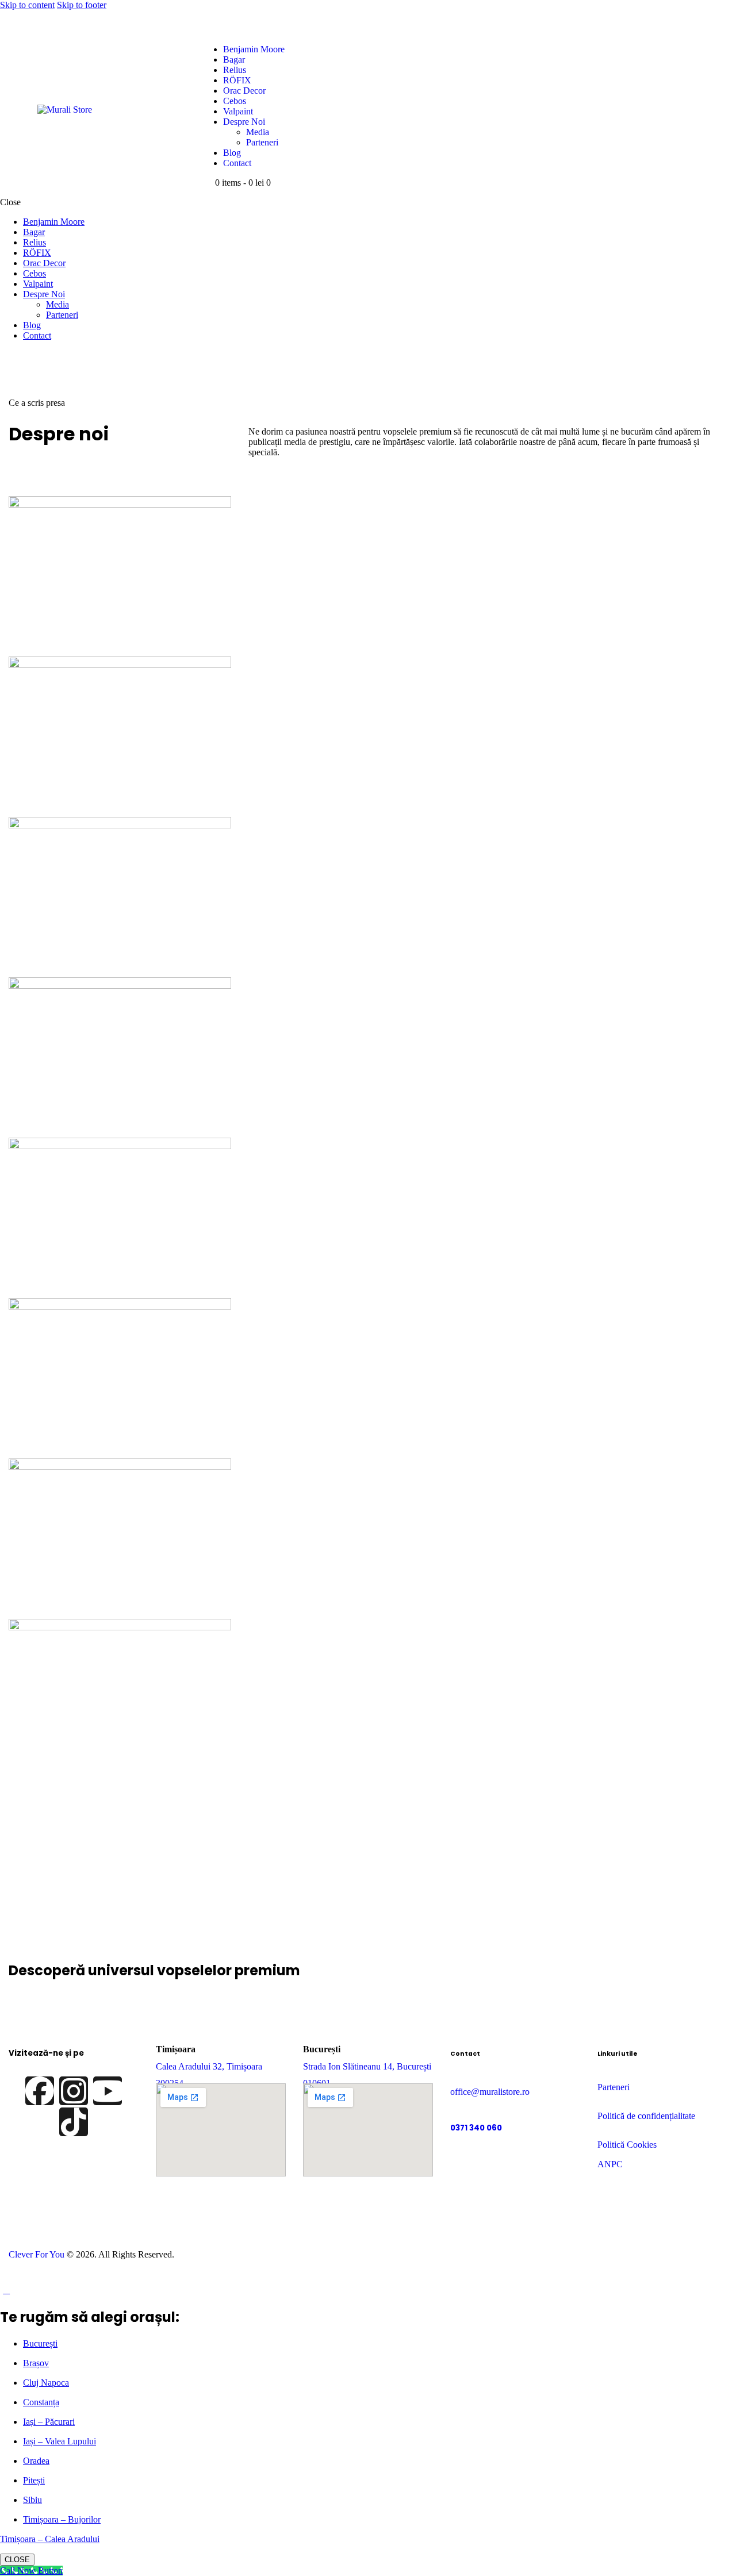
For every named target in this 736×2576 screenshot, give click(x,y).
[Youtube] (108, 2091)
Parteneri (614, 2087)
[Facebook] (40, 2091)
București (40, 2343)
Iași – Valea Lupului (60, 2441)
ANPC (610, 2164)
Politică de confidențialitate (646, 2116)
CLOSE (17, 2560)
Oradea (36, 2461)
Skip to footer (82, 5)
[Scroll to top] (6, 2290)
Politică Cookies (627, 2145)
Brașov (36, 2363)
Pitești (34, 2480)
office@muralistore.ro (490, 2092)
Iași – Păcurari (49, 2422)
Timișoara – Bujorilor (62, 2519)
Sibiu (32, 2500)
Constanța (41, 2402)
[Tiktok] (74, 2122)
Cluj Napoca (46, 2383)
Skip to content (27, 5)
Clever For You (37, 2254)
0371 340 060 (476, 2128)
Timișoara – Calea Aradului (50, 2539)
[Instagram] (74, 2091)
